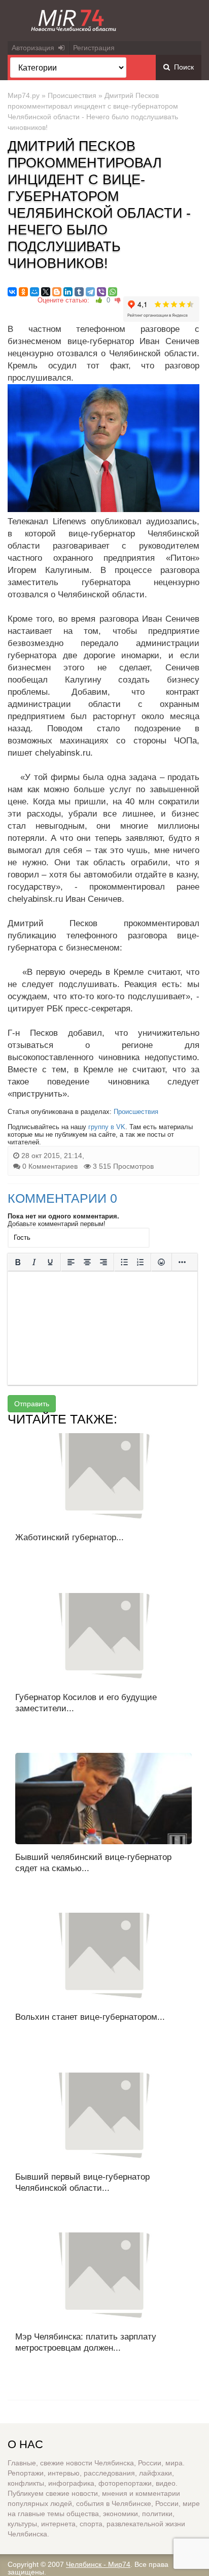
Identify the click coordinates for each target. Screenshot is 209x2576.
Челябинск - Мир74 (98, 2564)
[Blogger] (57, 292)
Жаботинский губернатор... (69, 1537)
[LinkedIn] (68, 292)
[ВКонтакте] (12, 292)
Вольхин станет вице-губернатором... (90, 2017)
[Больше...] (182, 1262)
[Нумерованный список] (141, 1262)
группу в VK (107, 1127)
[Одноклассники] (23, 292)
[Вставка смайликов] (161, 1262)
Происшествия (72, 95)
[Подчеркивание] (50, 1262)
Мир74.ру (24, 95)
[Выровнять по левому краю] (71, 1262)
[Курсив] (34, 1262)
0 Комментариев (50, 1166)
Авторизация (35, 48)
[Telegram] (90, 292)
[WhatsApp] (113, 292)
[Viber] (101, 292)
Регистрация (94, 48)
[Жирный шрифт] (18, 1262)
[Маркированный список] (124, 1262)
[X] (46, 292)
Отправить (32, 1404)
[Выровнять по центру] (87, 1262)
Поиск (182, 67)
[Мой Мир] (34, 292)
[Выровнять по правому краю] (103, 1262)
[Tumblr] (79, 292)
